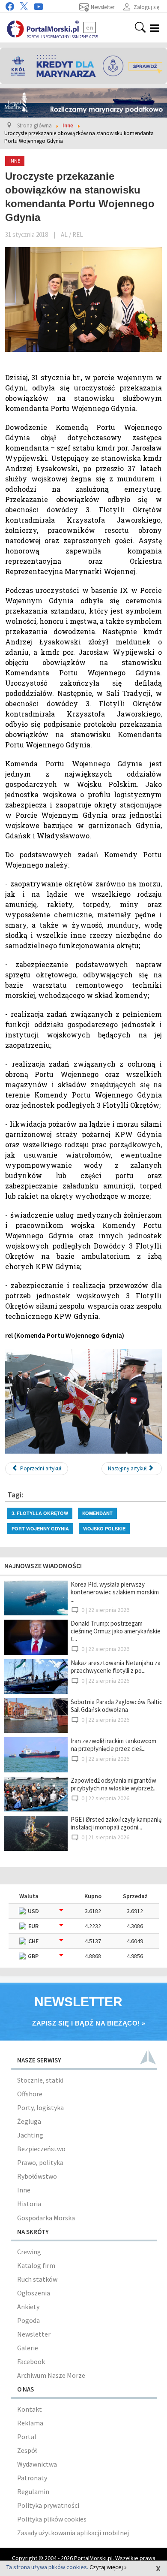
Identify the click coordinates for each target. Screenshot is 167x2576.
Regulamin (33, 2491)
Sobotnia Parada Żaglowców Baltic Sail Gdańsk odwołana (116, 1706)
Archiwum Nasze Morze (51, 2375)
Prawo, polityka (40, 2162)
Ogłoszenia (34, 2293)
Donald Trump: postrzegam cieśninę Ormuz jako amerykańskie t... (116, 1631)
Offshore (30, 2094)
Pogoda (28, 2320)
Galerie (28, 2348)
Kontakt (30, 2409)
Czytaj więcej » (108, 2567)
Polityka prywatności (48, 2505)
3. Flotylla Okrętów (40, 1513)
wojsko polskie (104, 1528)
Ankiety (28, 2307)
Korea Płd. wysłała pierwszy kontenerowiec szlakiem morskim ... (115, 1592)
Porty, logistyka (40, 2107)
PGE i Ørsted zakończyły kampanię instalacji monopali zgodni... (116, 1823)
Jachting (30, 2135)
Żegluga (29, 2121)
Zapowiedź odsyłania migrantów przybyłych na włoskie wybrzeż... (114, 1784)
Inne (24, 2190)
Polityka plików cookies (52, 2519)
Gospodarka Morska (46, 2218)
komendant (97, 1513)
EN (90, 27)
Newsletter (34, 2334)
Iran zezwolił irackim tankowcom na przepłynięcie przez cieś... (113, 1745)
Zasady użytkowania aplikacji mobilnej (73, 2533)
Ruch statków (37, 2279)
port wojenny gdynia (40, 1528)
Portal (27, 2437)
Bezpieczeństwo (41, 2149)
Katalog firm (36, 2265)
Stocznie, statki (40, 2080)
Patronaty (32, 2478)
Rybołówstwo (37, 2176)
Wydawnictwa (37, 2464)
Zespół (27, 2450)
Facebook (31, 2361)
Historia (29, 2204)
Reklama (30, 2423)
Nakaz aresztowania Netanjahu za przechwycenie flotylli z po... (116, 1667)
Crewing (29, 2252)
